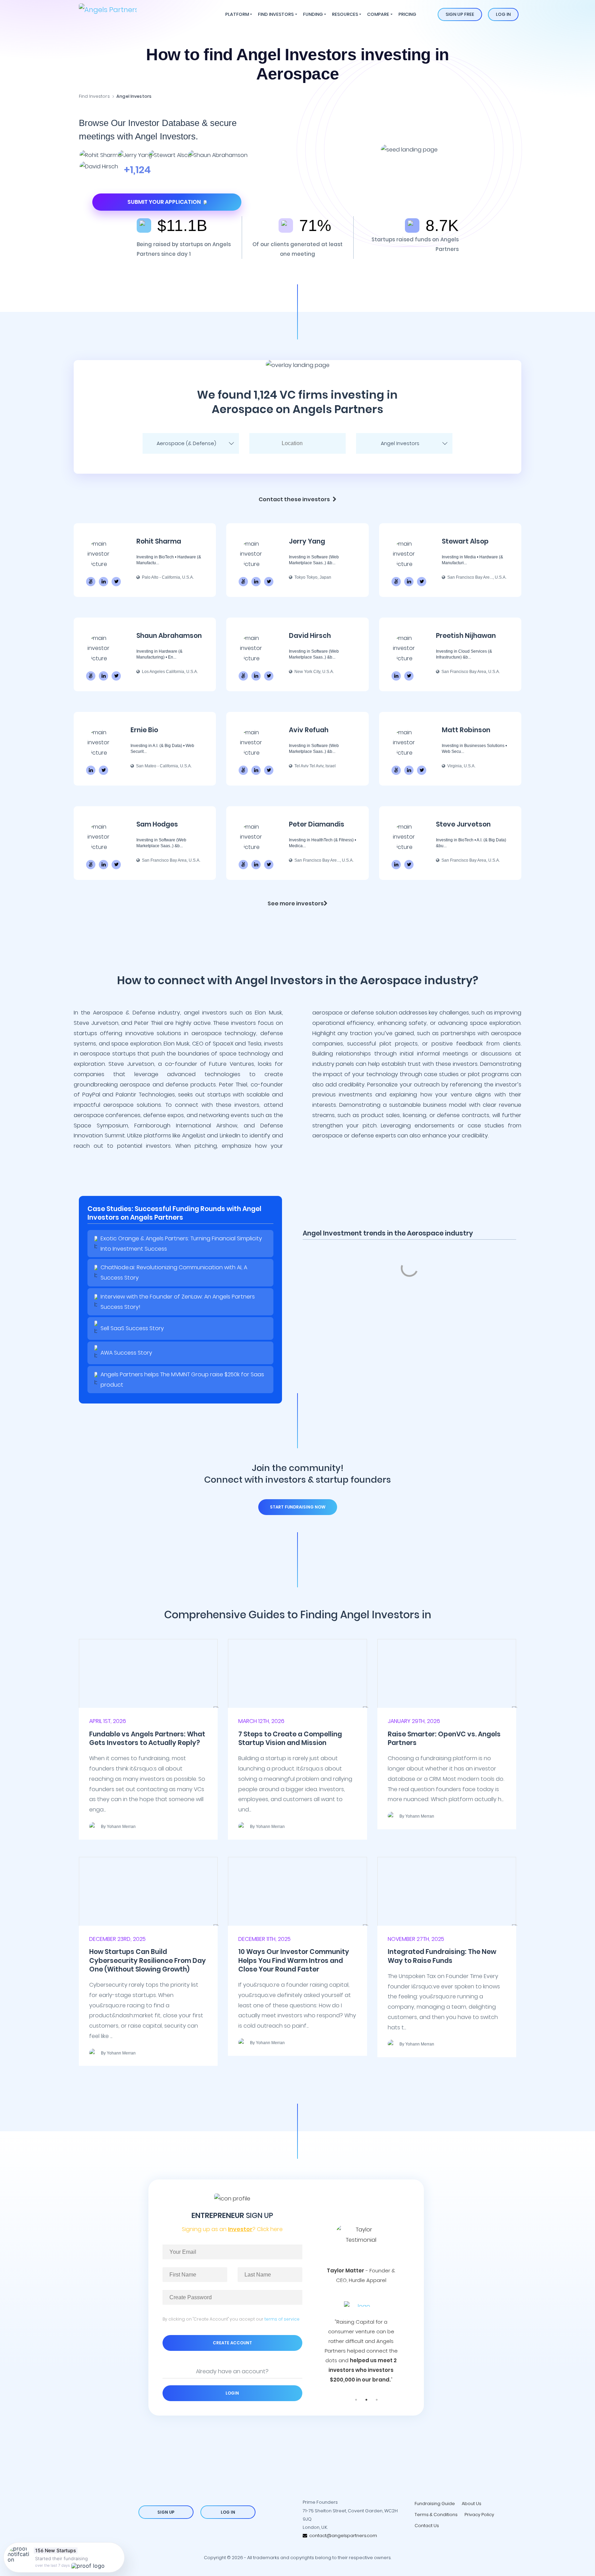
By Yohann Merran (118, 1827)
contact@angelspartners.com (342, 2536)
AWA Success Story (126, 1353)
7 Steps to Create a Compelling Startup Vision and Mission (290, 1738)
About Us (472, 2504)
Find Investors (276, 14)
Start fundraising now (298, 1507)
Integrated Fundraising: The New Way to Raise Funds (442, 1956)
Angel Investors (134, 96)
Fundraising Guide (435, 2504)
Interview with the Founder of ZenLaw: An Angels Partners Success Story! (178, 1302)
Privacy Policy (479, 2515)
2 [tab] (366, 2400)
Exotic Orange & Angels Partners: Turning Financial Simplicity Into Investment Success (181, 1244)
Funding (313, 14)
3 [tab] (377, 2400)
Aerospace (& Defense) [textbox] (186, 443)
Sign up (166, 2512)
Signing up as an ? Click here (232, 2229)
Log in (503, 14)
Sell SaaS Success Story (132, 1328)
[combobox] (191, 443)
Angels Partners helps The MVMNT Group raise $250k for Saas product (182, 1380)
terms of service (282, 2319)
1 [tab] (356, 2400)
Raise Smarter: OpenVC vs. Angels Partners (444, 1738)
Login (232, 2393)
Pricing (407, 14)
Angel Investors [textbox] (400, 443)
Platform (237, 14)
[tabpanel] (361, 2291)
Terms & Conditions (436, 2515)
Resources (345, 14)
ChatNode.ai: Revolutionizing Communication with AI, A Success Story (174, 1273)
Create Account (232, 2343)
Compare (378, 14)
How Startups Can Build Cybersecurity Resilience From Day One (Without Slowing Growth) (148, 1960)
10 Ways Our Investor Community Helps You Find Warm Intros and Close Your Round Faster (294, 1960)
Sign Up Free (460, 14)
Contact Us (427, 2526)
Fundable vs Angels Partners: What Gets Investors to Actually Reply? (147, 1738)
